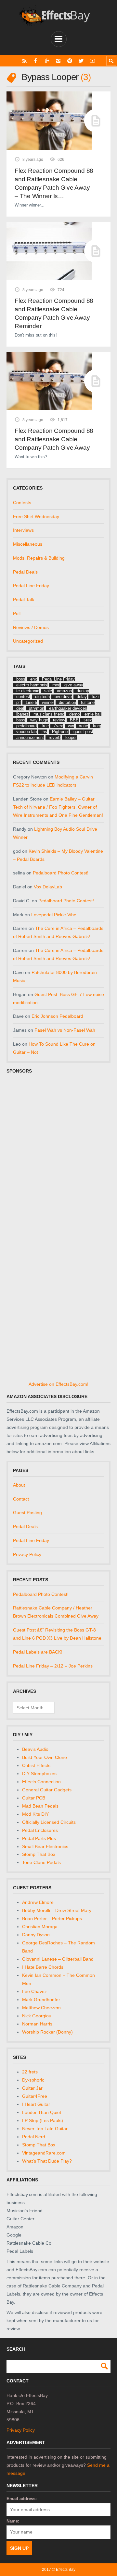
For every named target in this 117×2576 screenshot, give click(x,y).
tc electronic (28, 691)
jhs (44, 732)
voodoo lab (26, 732)
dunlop (83, 691)
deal (20, 708)
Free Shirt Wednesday (36, 516)
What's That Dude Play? (47, 2161)
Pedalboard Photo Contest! (61, 873)
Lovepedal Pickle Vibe (54, 915)
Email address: (22, 2499)
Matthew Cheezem (41, 2008)
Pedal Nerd (34, 2137)
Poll (17, 613)
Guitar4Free (35, 2096)
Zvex (58, 726)
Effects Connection (41, 1782)
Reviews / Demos (31, 627)
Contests (22, 503)
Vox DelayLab (48, 887)
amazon (64, 691)
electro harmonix (32, 685)
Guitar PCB (34, 1798)
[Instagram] (58, 61)
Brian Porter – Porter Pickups (52, 1918)
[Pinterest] (70, 61)
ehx (34, 679)
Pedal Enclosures (40, 1830)
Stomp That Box (39, 1854)
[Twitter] (81, 61)
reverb (55, 737)
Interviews (23, 530)
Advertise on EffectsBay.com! (58, 1384)
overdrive (63, 697)
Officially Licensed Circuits (49, 1822)
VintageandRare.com (44, 2153)
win (71, 726)
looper (71, 737)
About (19, 1485)
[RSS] (25, 61)
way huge (39, 720)
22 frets (30, 2072)
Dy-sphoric (33, 2080)
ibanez (22, 714)
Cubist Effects (36, 1765)
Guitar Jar (32, 2088)
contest (23, 697)
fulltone (88, 702)
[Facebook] (36, 61)
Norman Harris (37, 2024)
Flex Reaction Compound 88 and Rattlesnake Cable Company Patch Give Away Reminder (54, 313)
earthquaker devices (68, 708)
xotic (84, 726)
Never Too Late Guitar (45, 2129)
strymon (37, 708)
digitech (42, 697)
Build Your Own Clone (45, 1757)
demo (74, 714)
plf (19, 702)
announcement (30, 737)
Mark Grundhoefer (41, 2000)
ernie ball (93, 714)
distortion (67, 702)
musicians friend (49, 714)
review (59, 720)
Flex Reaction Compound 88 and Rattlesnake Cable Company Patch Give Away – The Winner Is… (54, 183)
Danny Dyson (36, 1935)
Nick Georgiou (37, 2016)
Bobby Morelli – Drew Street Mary (57, 1910)
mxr (56, 685)
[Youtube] (92, 61)
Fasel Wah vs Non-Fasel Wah (65, 1030)
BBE (74, 720)
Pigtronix (60, 732)
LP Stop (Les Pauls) (43, 2120)
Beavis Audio (35, 1749)
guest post (83, 732)
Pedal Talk (24, 599)
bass (21, 720)
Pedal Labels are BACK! (38, 1652)
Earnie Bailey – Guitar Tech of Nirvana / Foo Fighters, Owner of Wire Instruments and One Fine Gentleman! (58, 807)
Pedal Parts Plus (39, 1838)
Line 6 (31, 702)
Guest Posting (27, 1513)
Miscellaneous (28, 544)
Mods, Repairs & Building (39, 558)
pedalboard (26, 726)
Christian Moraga (40, 1927)
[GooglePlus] (47, 61)
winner (48, 702)
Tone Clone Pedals (41, 1862)
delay (82, 697)
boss (21, 679)
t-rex (88, 720)
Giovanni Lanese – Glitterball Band (58, 1959)
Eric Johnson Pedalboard (57, 1016)
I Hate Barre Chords (43, 1967)
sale (48, 691)
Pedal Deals (25, 572)
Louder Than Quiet (42, 2112)
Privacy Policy (27, 1554)
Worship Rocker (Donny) (47, 2032)
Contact (21, 1499)
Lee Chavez (34, 1991)
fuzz (96, 697)
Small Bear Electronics (45, 1846)
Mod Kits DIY (35, 1814)
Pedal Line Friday (31, 586)
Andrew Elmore (38, 1902)
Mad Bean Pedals (40, 1806)
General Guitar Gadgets (47, 1790)
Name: (13, 2521)
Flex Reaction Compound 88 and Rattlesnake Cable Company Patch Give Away (54, 439)
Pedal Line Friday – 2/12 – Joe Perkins (53, 1666)
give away (74, 685)
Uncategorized (28, 641)
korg (97, 726)
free (45, 726)
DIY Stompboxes (39, 1774)
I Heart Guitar (36, 2104)
